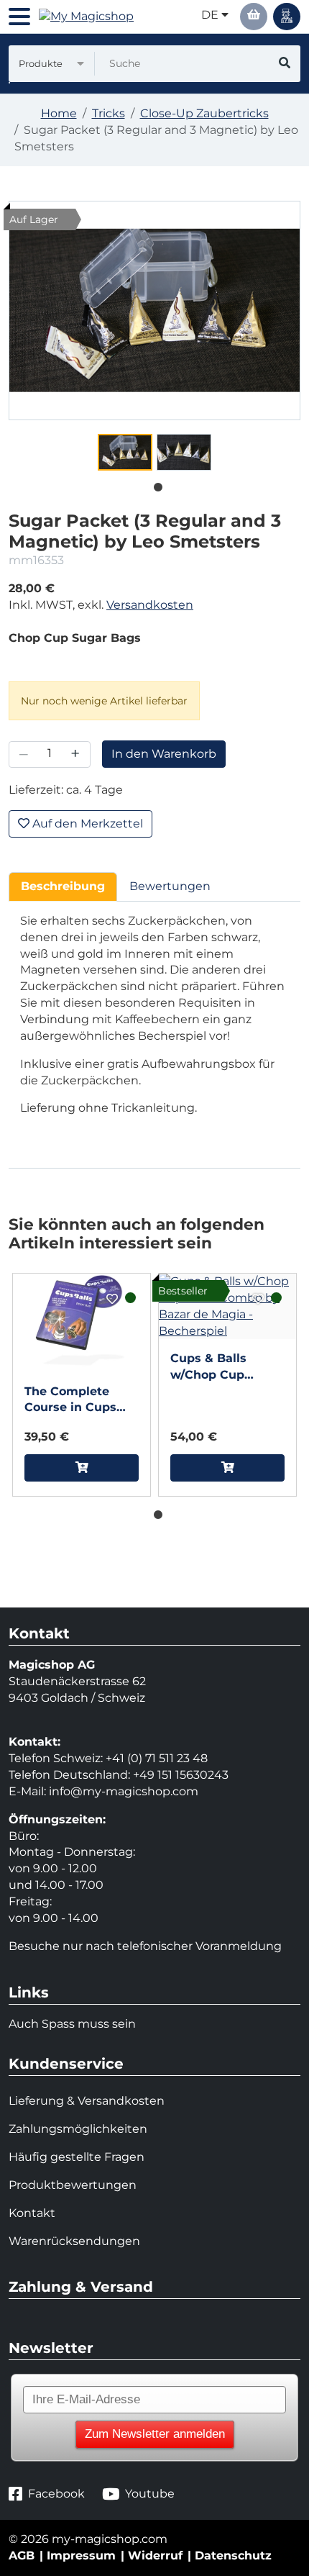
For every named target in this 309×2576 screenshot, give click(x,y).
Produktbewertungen (73, 2185)
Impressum (81, 2555)
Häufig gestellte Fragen (77, 2157)
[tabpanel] (125, 452)
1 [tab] (154, 484)
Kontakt (32, 2213)
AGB (22, 2555)
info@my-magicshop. (111, 1791)
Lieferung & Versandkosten (87, 2101)
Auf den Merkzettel (86, 824)
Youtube (150, 2494)
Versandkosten (150, 605)
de (211, 15)
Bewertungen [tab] (170, 886)
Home (59, 113)
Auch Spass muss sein (72, 2024)
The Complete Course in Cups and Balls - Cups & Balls (80, 1401)
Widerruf (155, 2555)
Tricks (109, 113)
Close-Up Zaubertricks (204, 113)
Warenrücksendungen (74, 2241)
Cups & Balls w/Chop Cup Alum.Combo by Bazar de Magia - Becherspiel (221, 1368)
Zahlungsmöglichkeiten (78, 2129)
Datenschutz (233, 2555)
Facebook (56, 2494)
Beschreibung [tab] (63, 886)
